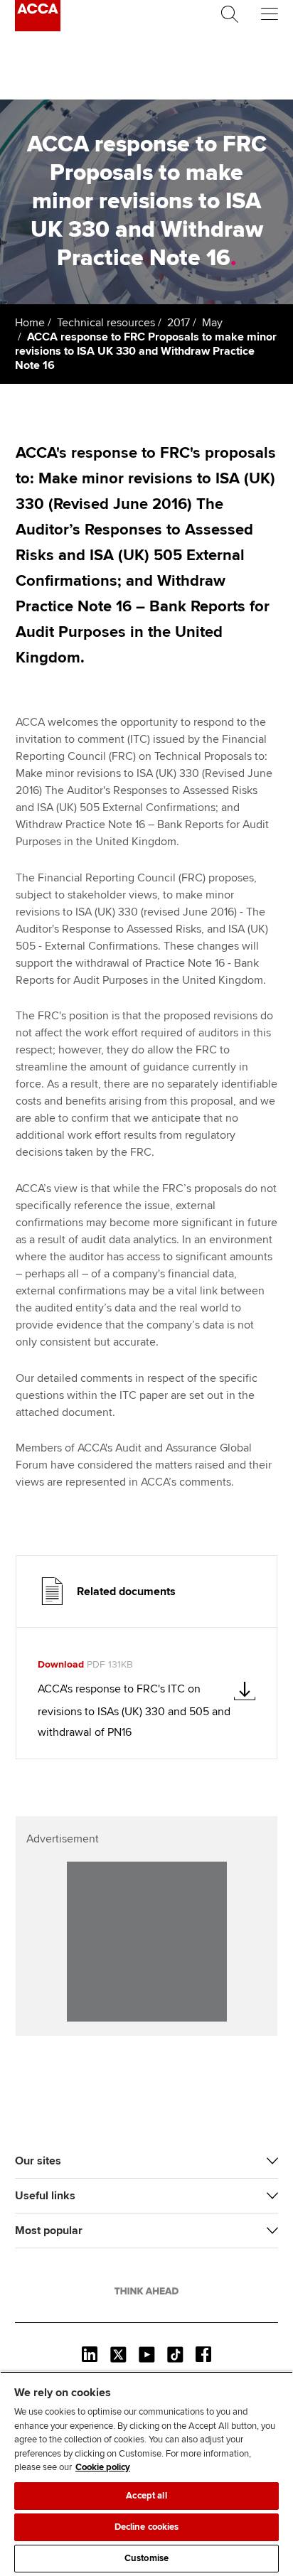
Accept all (146, 2496)
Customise (146, 2558)
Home (30, 323)
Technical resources (106, 323)
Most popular (49, 2231)
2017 (179, 323)
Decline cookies (147, 2527)
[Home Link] (146, 2291)
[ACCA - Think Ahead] (38, 28)
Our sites (38, 2161)
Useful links (45, 2196)
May (212, 323)
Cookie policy (103, 2467)
